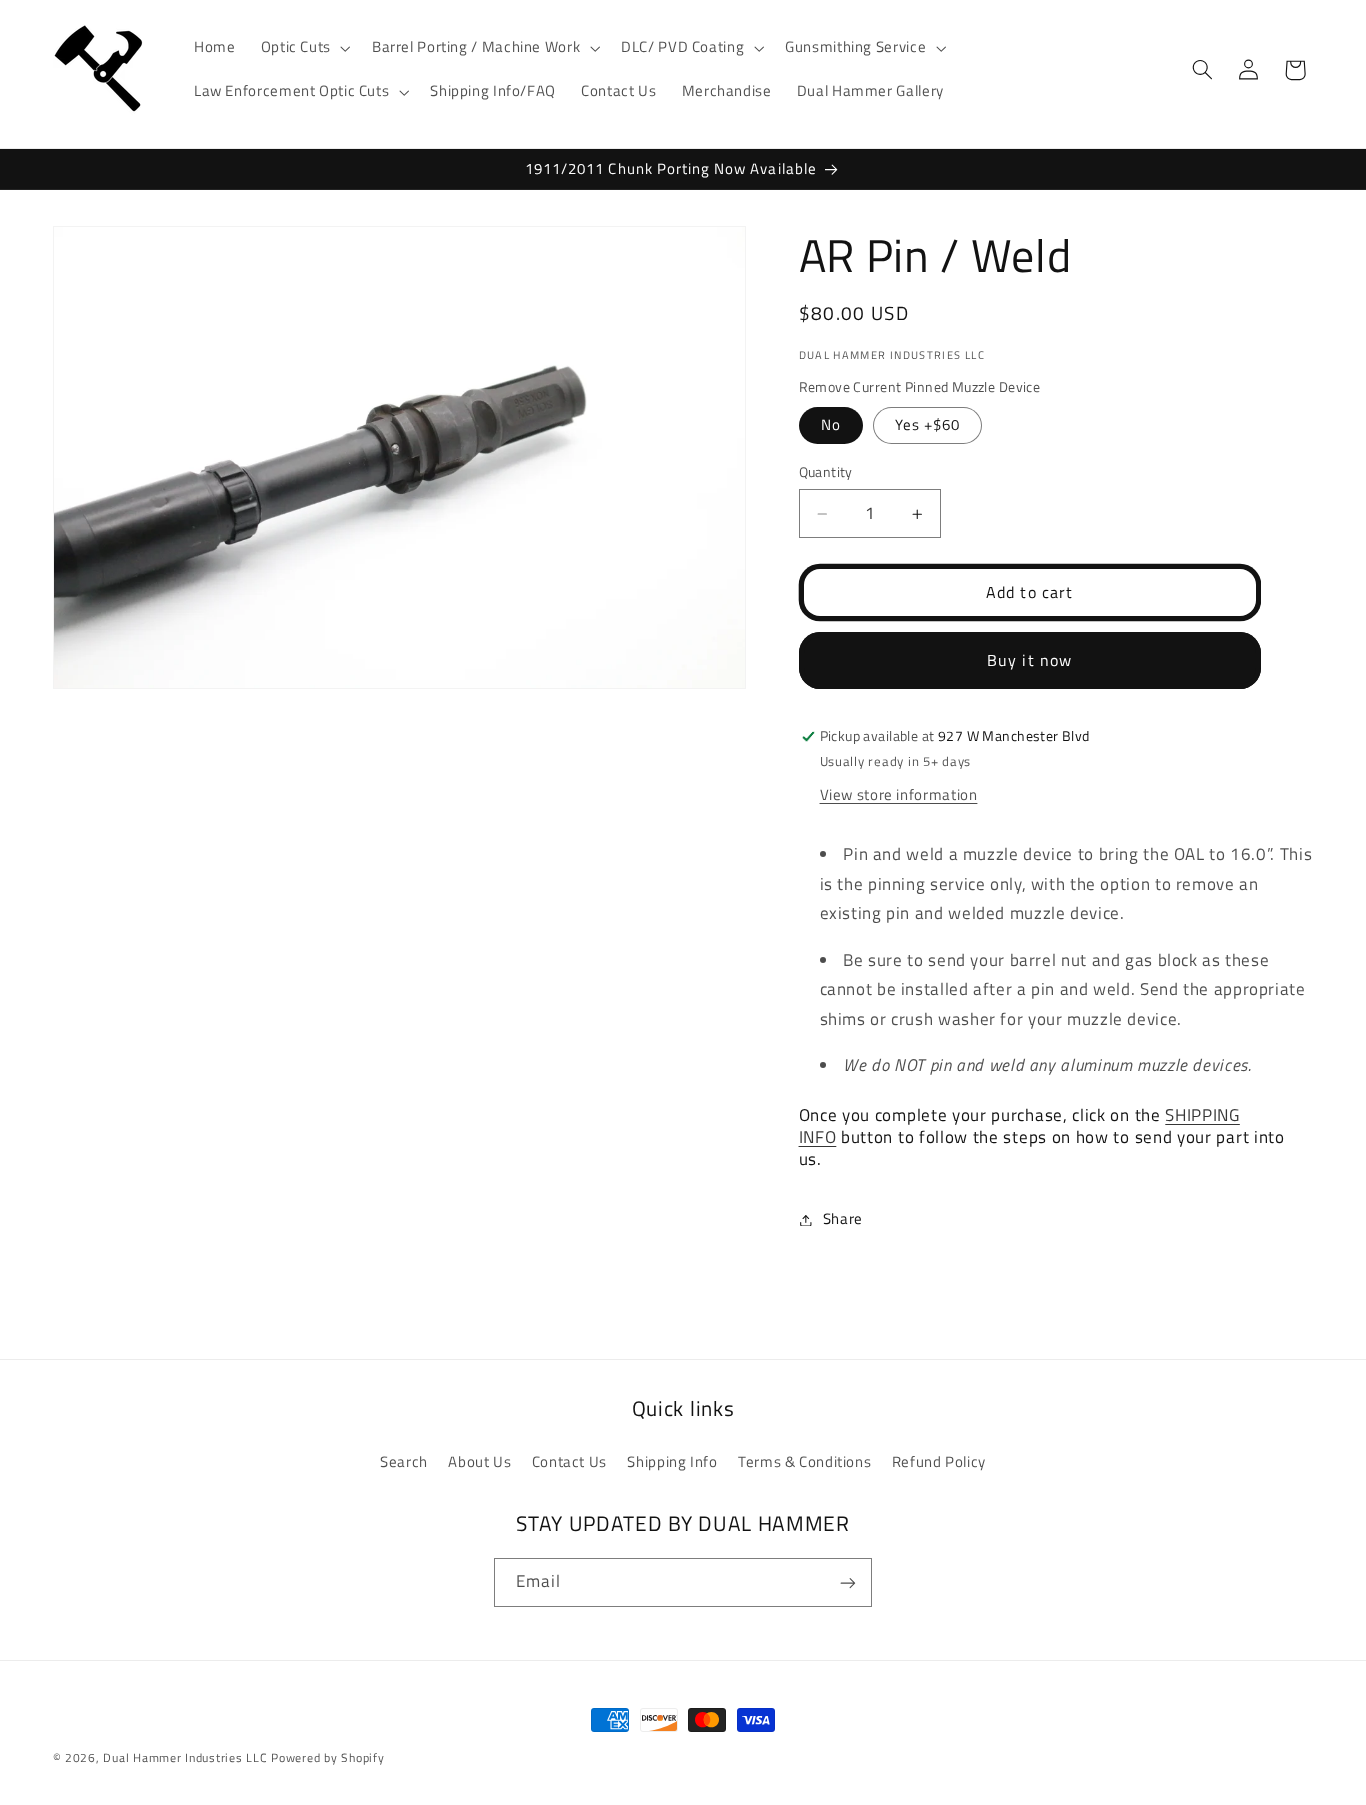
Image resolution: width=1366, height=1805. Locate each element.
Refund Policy (939, 1460)
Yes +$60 (927, 425)
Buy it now (1029, 661)
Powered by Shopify (327, 1757)
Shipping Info (672, 1460)
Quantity (826, 473)
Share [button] (843, 1219)
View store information (899, 794)
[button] (303, 48)
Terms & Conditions (804, 1460)
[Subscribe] (848, 1582)
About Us (479, 1460)
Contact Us (569, 1460)
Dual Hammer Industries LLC (185, 1757)
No (831, 425)
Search (404, 1460)
